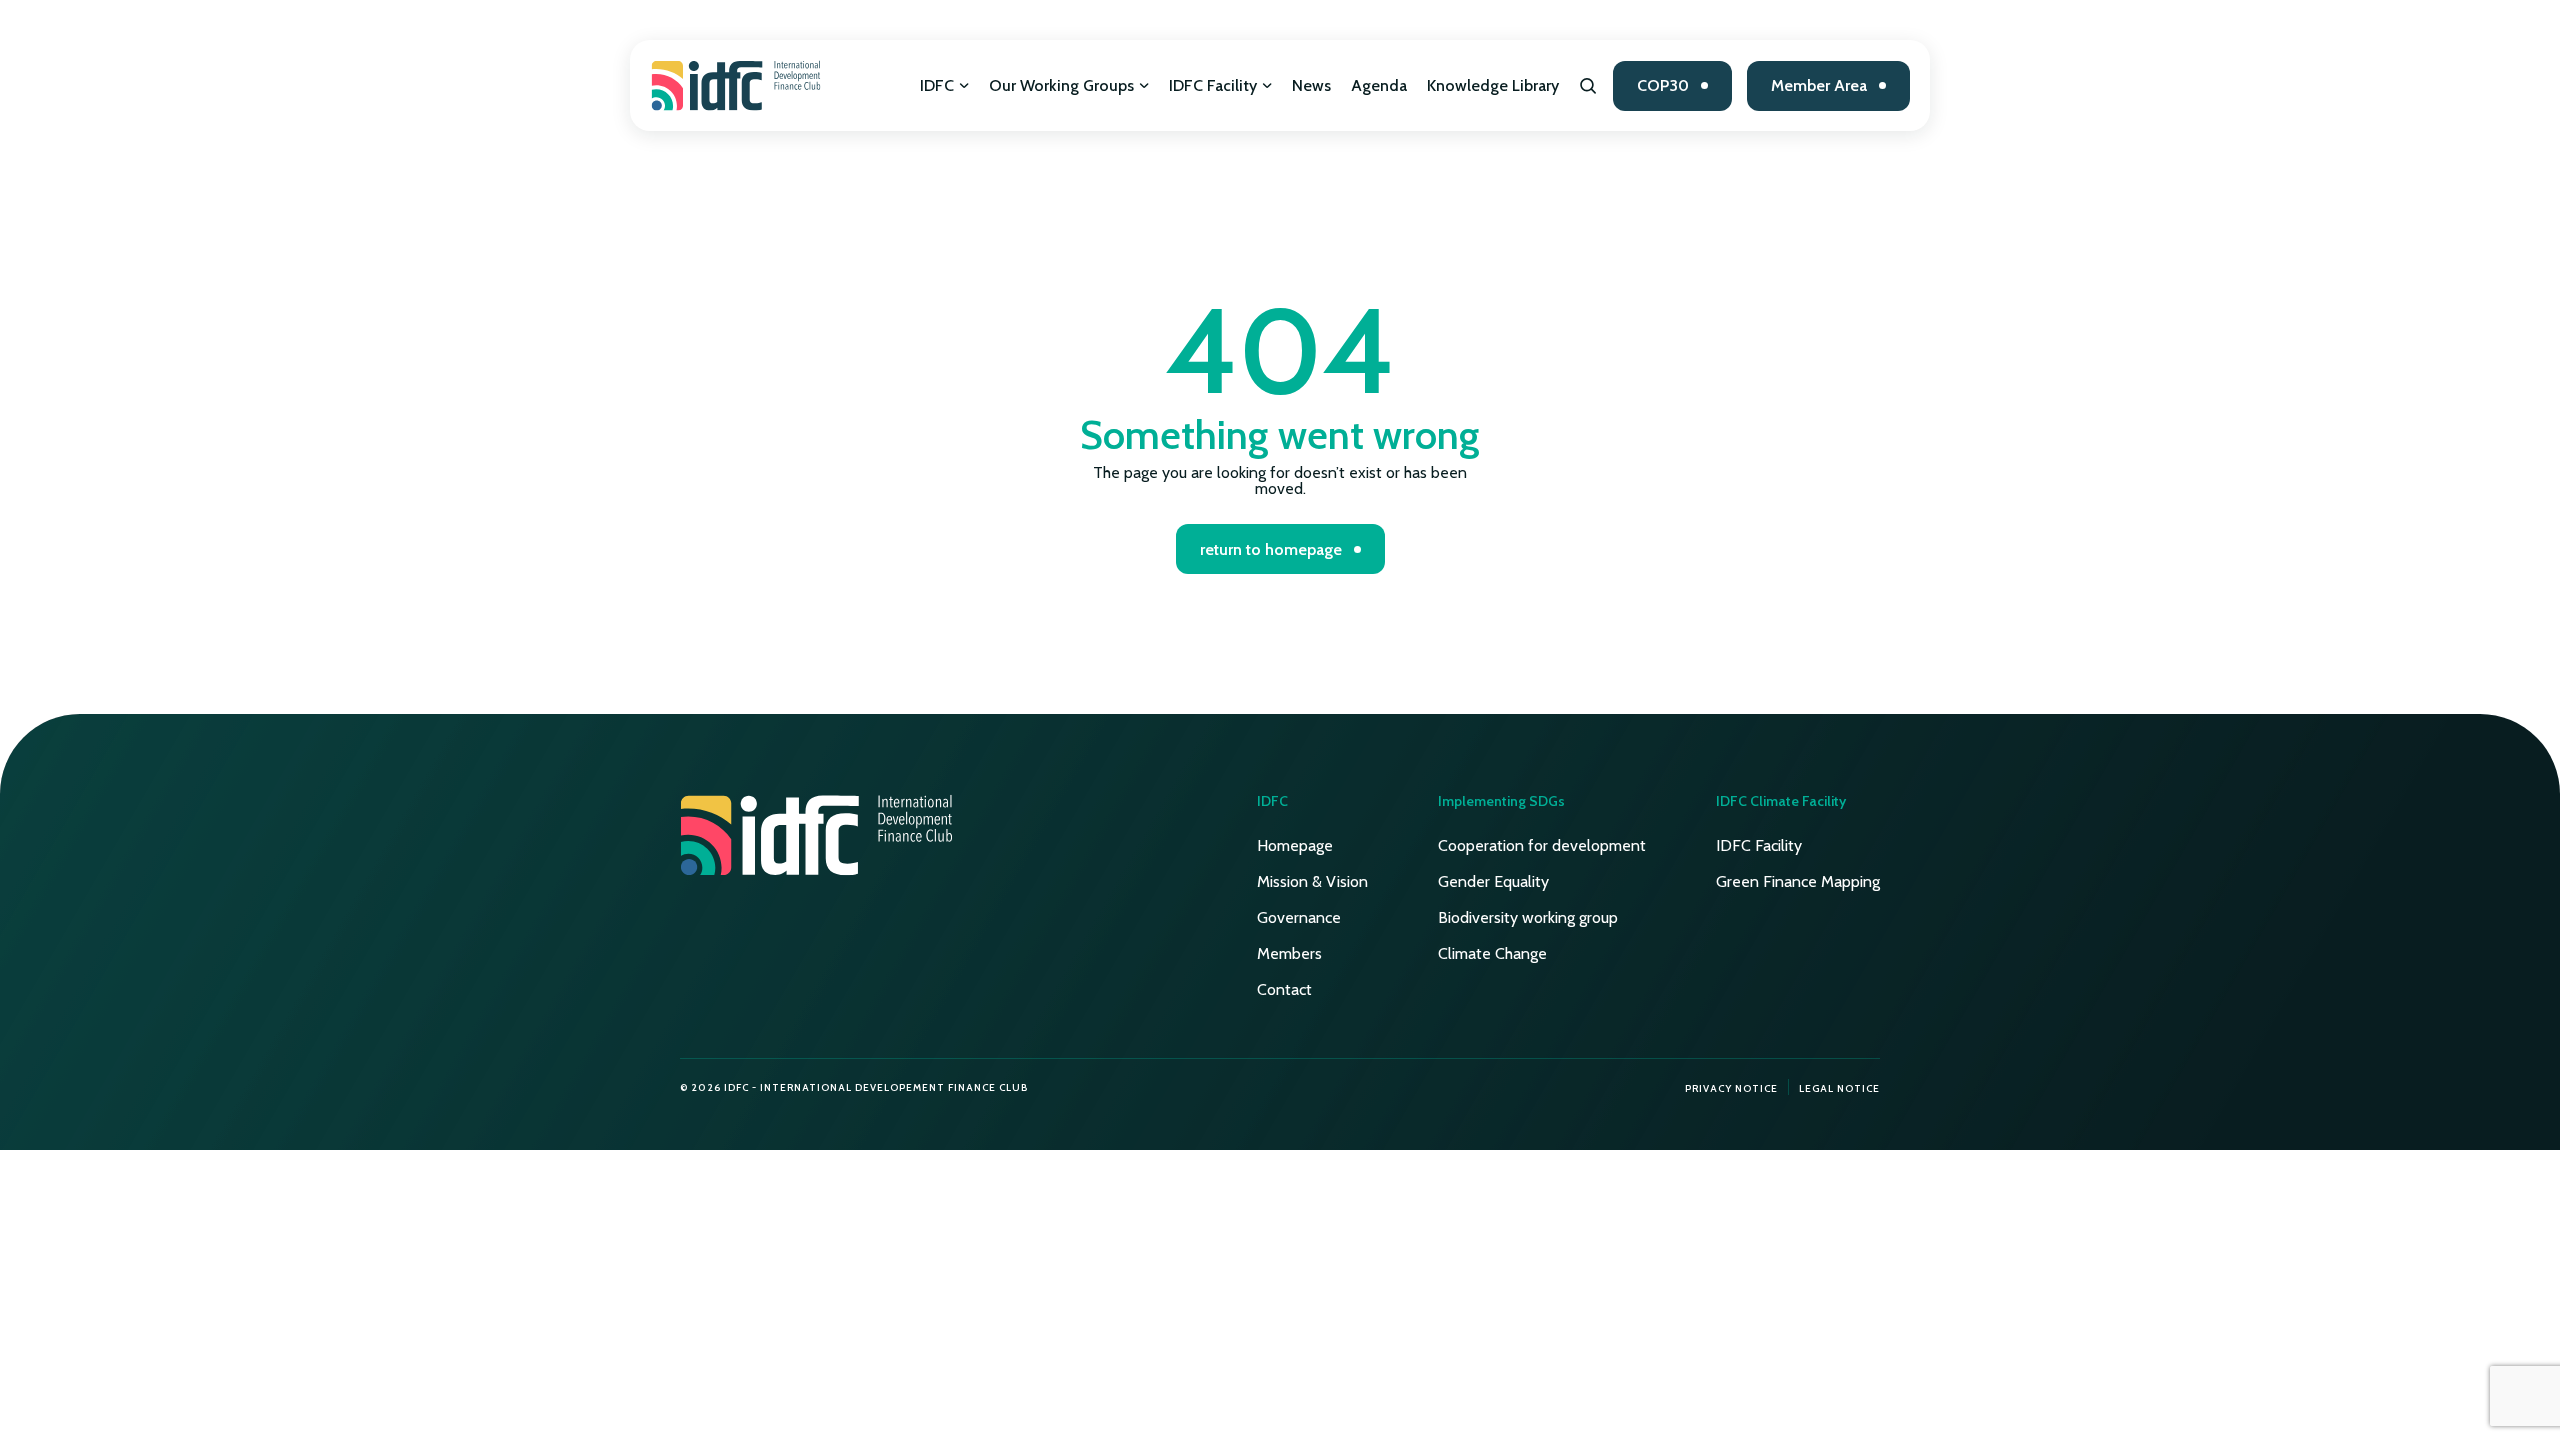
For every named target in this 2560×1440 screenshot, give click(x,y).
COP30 (1663, 85)
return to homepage (1271, 549)
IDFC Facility (1213, 85)
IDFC (937, 85)
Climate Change (1492, 953)
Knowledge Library (1493, 85)
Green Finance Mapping (1798, 881)
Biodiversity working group (1528, 917)
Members (1289, 953)
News (1311, 85)
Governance (1299, 917)
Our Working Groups (1061, 85)
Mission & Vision (1312, 881)
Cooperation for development (1542, 845)
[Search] (1588, 86)
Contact (1284, 989)
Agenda (1379, 85)
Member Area (1819, 85)
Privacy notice (1731, 1088)
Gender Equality (1493, 881)
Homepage (1295, 845)
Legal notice (1839, 1088)
